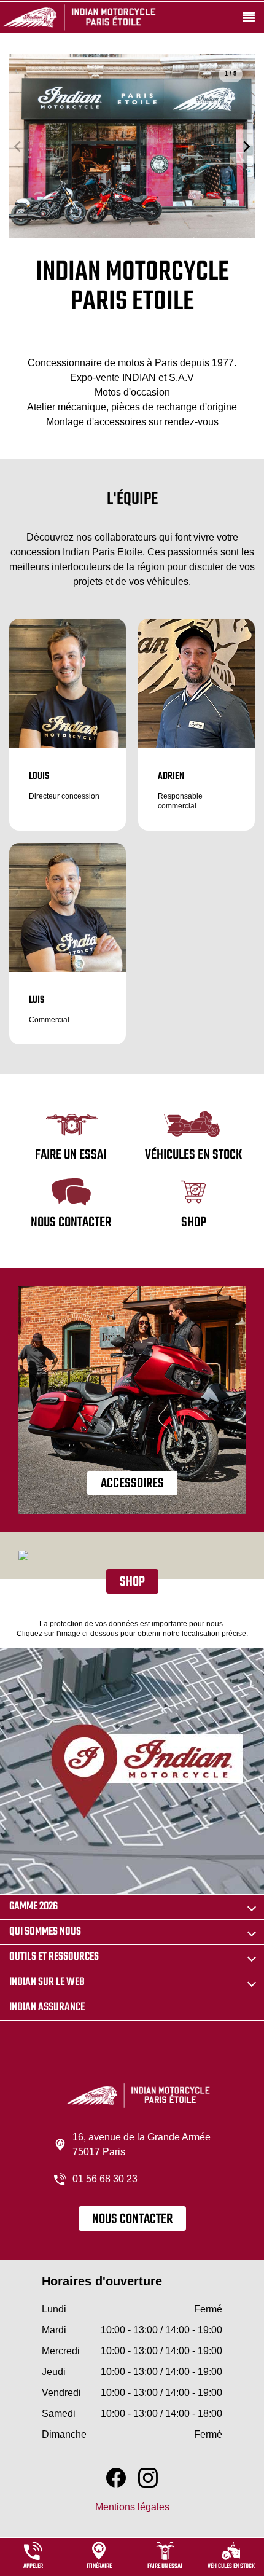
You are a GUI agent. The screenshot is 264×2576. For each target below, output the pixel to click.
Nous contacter (132, 2219)
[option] (132, 146)
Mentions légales (132, 2507)
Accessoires (132, 1484)
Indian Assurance (47, 2007)
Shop (132, 1582)
